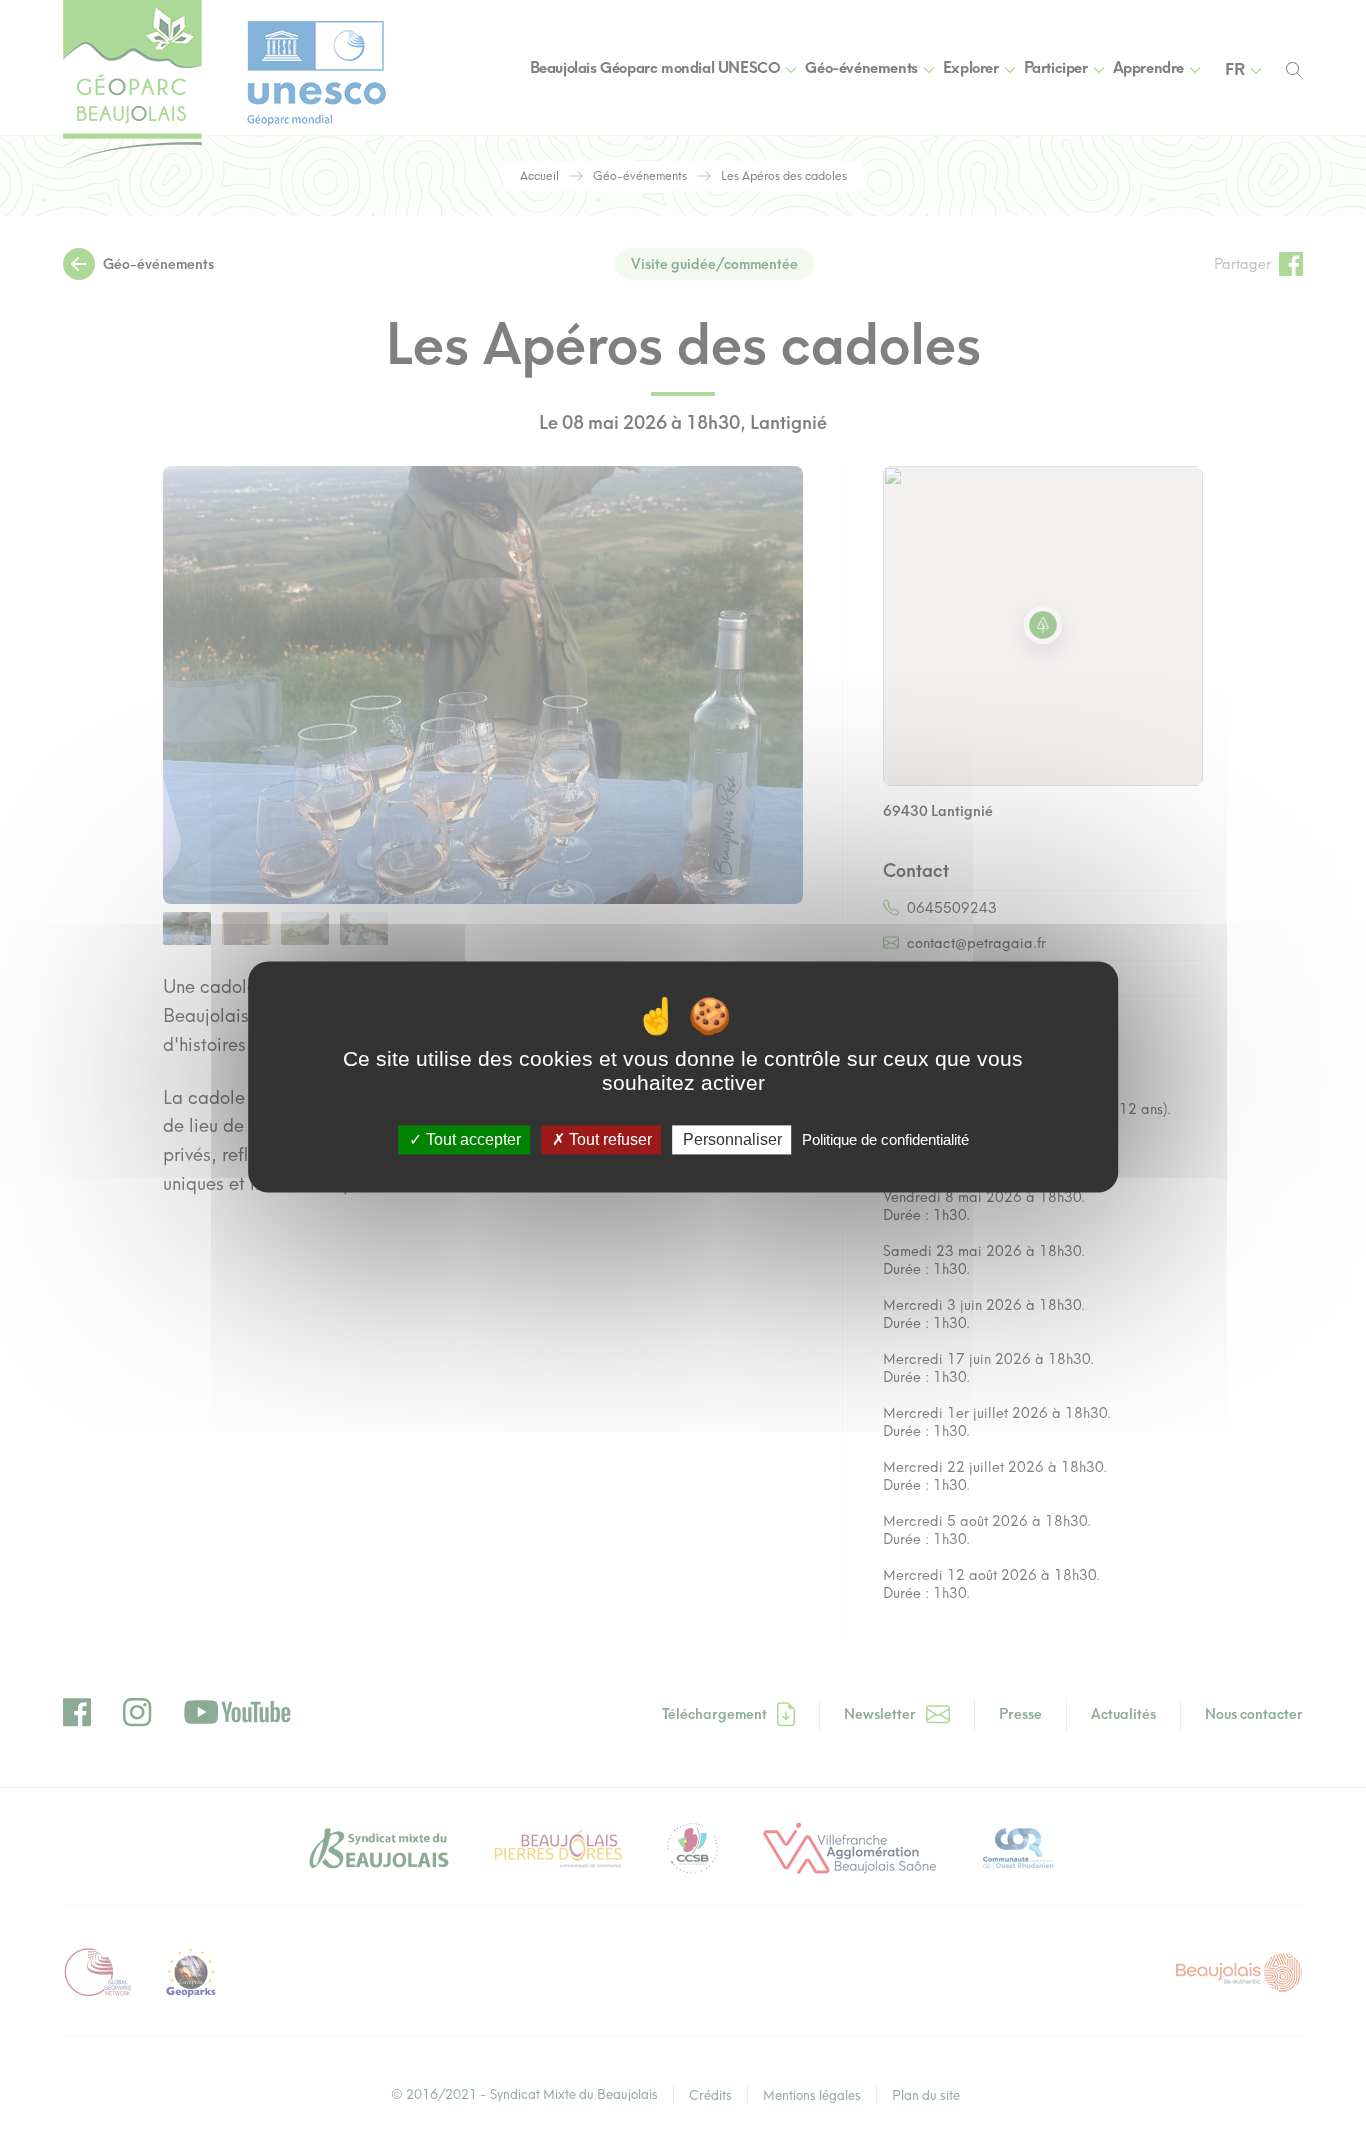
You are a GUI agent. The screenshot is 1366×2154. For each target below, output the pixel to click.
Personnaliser (732, 1139)
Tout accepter (471, 1139)
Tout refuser (608, 1139)
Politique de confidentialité (885, 1139)
